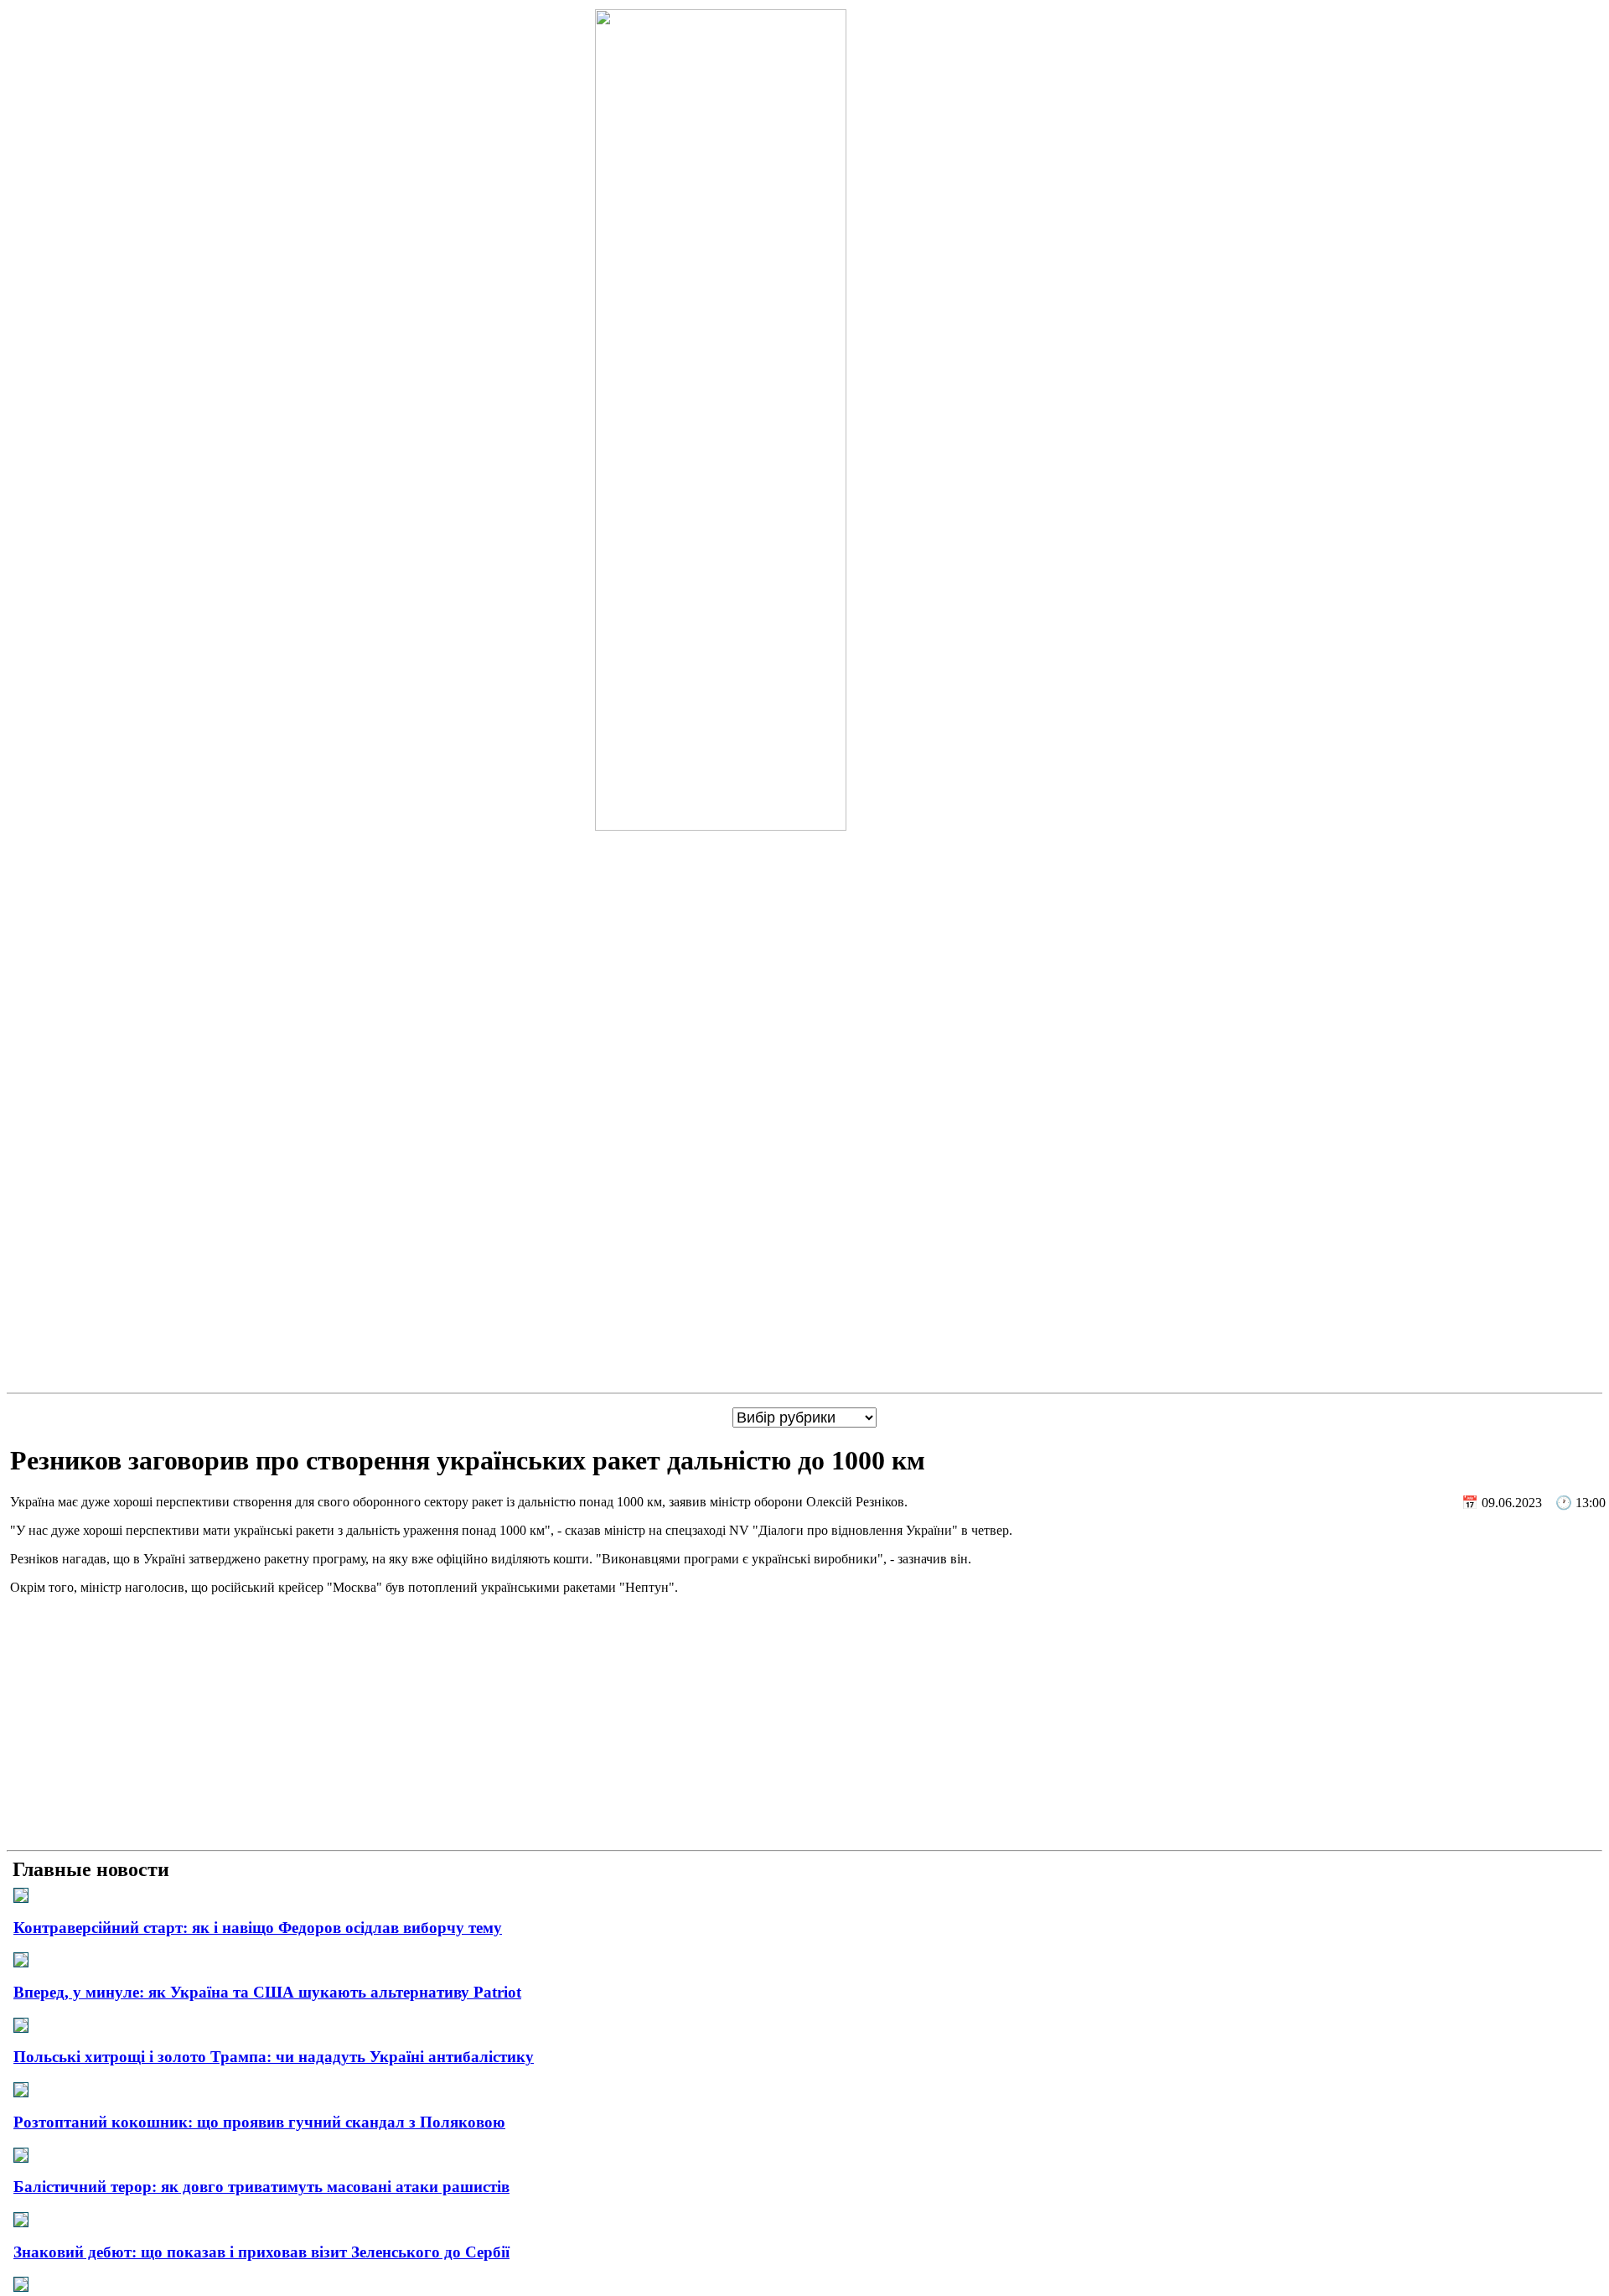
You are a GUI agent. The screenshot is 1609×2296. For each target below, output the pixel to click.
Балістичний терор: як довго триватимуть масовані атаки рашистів (261, 2187)
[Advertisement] (804, 1726)
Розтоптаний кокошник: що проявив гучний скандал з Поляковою (259, 2122)
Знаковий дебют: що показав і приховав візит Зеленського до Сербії (261, 2252)
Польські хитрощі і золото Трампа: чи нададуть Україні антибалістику (274, 2057)
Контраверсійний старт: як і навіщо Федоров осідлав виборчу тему (258, 1928)
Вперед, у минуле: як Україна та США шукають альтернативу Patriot (267, 1992)
